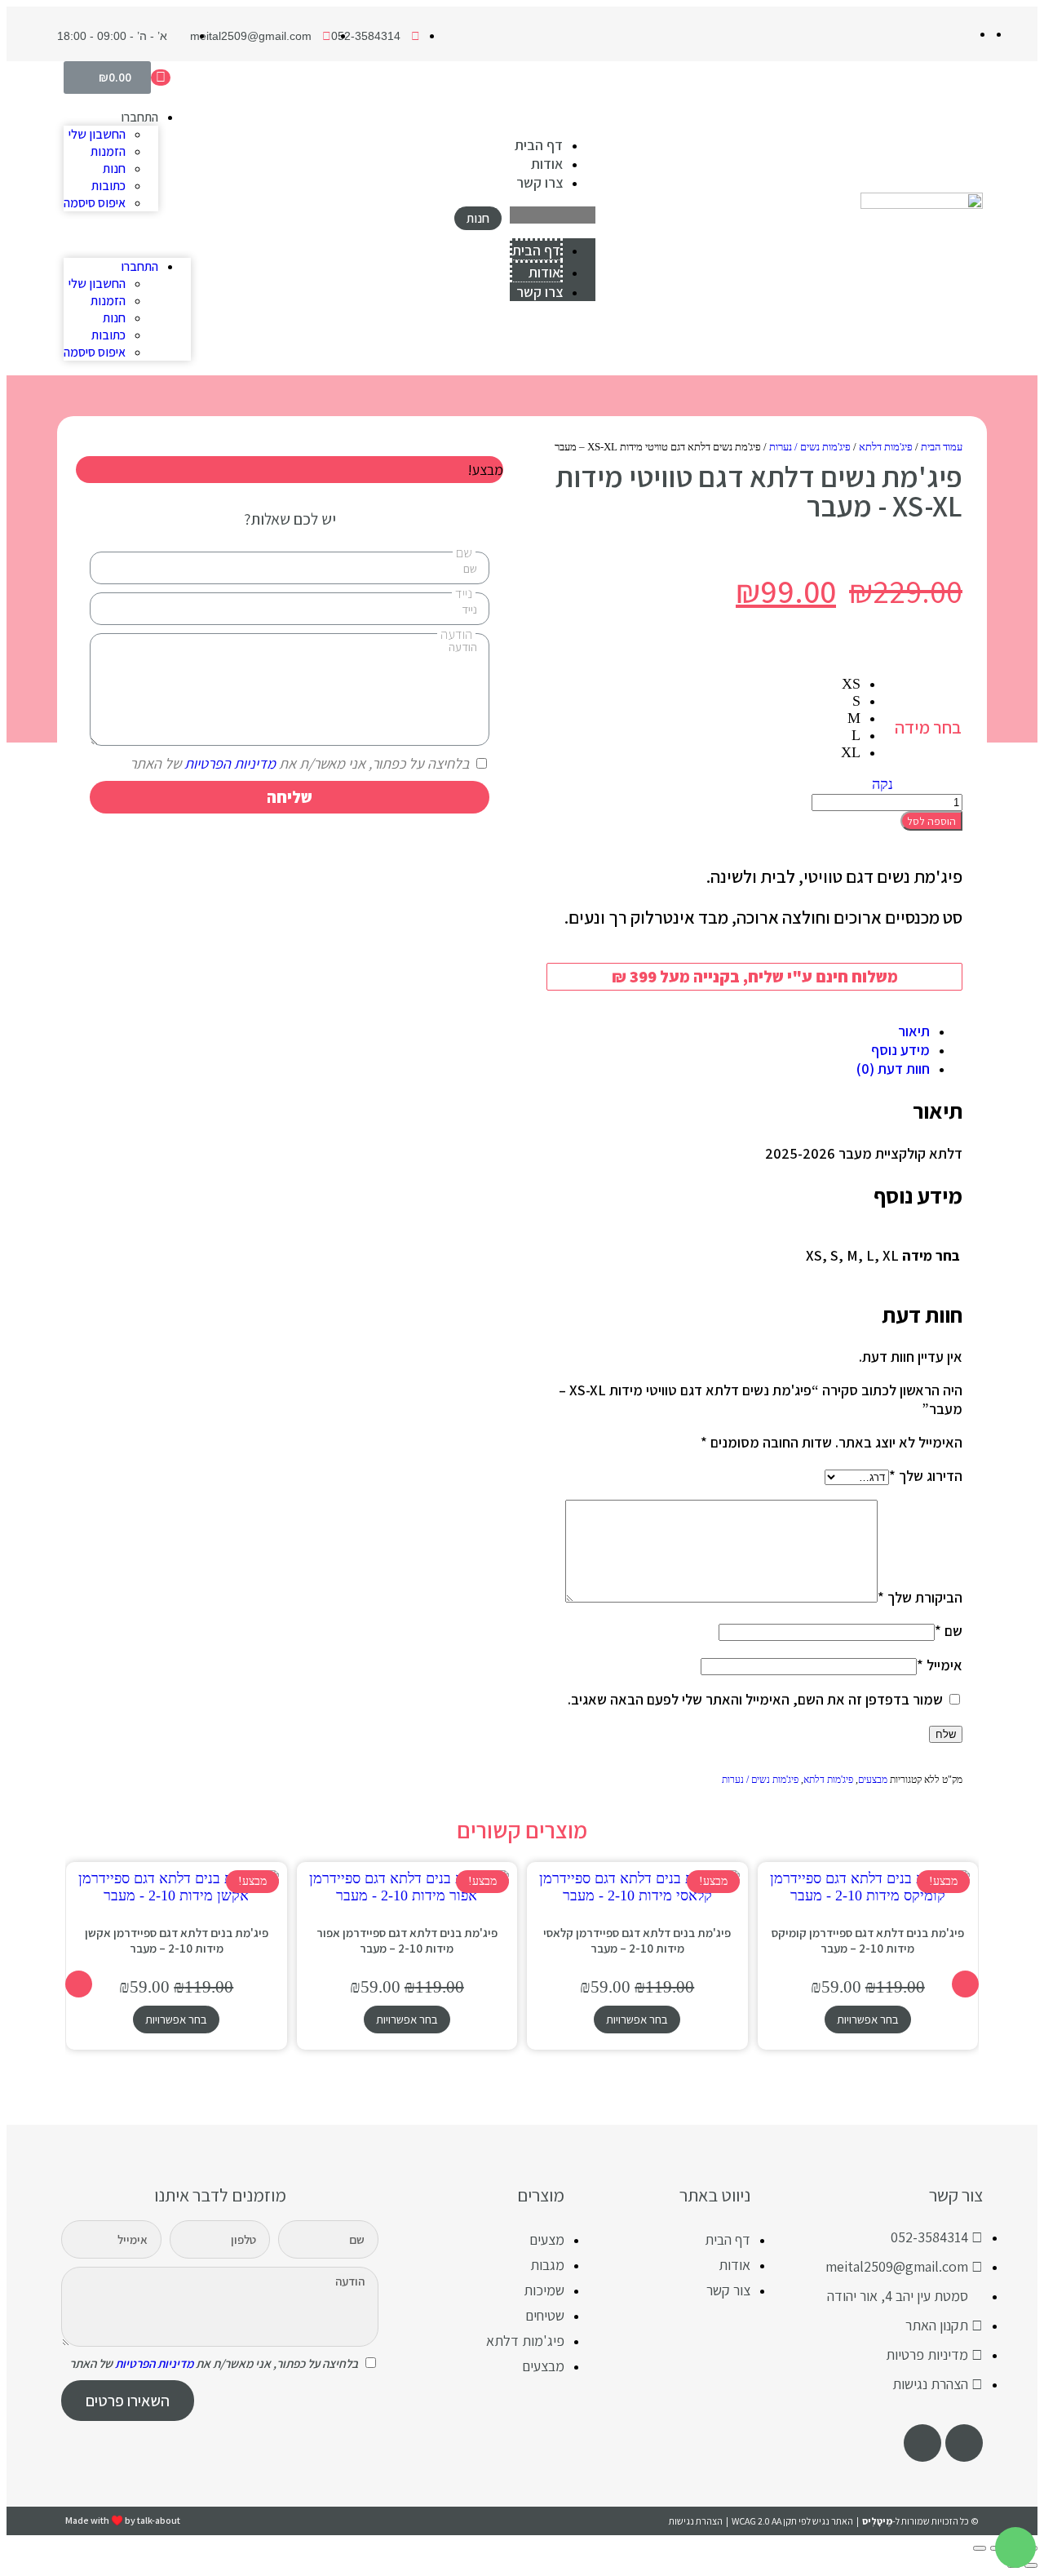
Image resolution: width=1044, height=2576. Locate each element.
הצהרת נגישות (696, 2521)
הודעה (456, 634)
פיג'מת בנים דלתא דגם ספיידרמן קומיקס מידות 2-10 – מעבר (868, 1940)
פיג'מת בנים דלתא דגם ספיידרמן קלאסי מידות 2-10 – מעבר (637, 1940)
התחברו (139, 117)
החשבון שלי (97, 134)
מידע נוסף (900, 1050)
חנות (114, 168)
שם (949, 1631)
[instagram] (922, 2443)
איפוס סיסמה (95, 203)
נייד (464, 593)
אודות (547, 164)
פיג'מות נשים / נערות (810, 447)
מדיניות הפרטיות (230, 763)
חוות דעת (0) (893, 1069)
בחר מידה (928, 727)
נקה (883, 784)
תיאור (914, 1031)
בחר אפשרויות (868, 2019)
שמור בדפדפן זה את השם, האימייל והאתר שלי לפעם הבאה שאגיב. (755, 1699)
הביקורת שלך (920, 1597)
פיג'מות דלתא (886, 447)
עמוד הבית (942, 447)
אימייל (940, 1665)
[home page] (922, 218)
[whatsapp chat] (1015, 2547)
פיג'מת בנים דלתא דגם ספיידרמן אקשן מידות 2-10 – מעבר (177, 1940)
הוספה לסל (931, 821)
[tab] (738, 1031)
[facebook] (964, 2443)
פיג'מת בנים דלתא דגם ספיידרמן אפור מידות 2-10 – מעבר (407, 1940)
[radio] (851, 684)
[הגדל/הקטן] (980, 2548)
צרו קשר (540, 182)
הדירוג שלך (926, 1476)
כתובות (108, 186)
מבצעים (873, 1780)
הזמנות (108, 151)
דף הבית (539, 145)
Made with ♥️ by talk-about (123, 2520)
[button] (553, 215)
